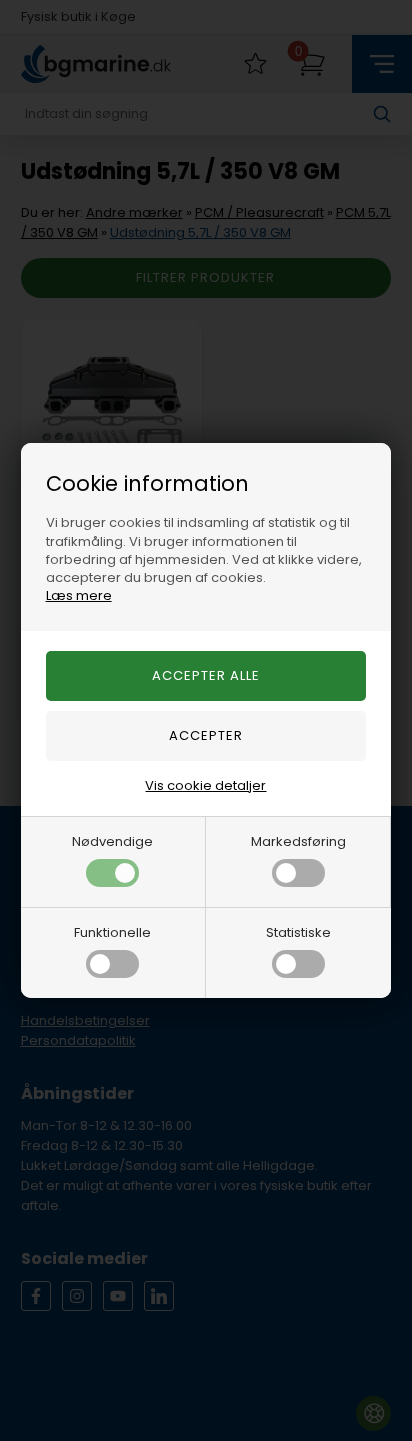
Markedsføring (298, 841)
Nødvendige (112, 841)
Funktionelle (112, 932)
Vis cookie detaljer (205, 785)
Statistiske (298, 932)
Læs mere (79, 595)
